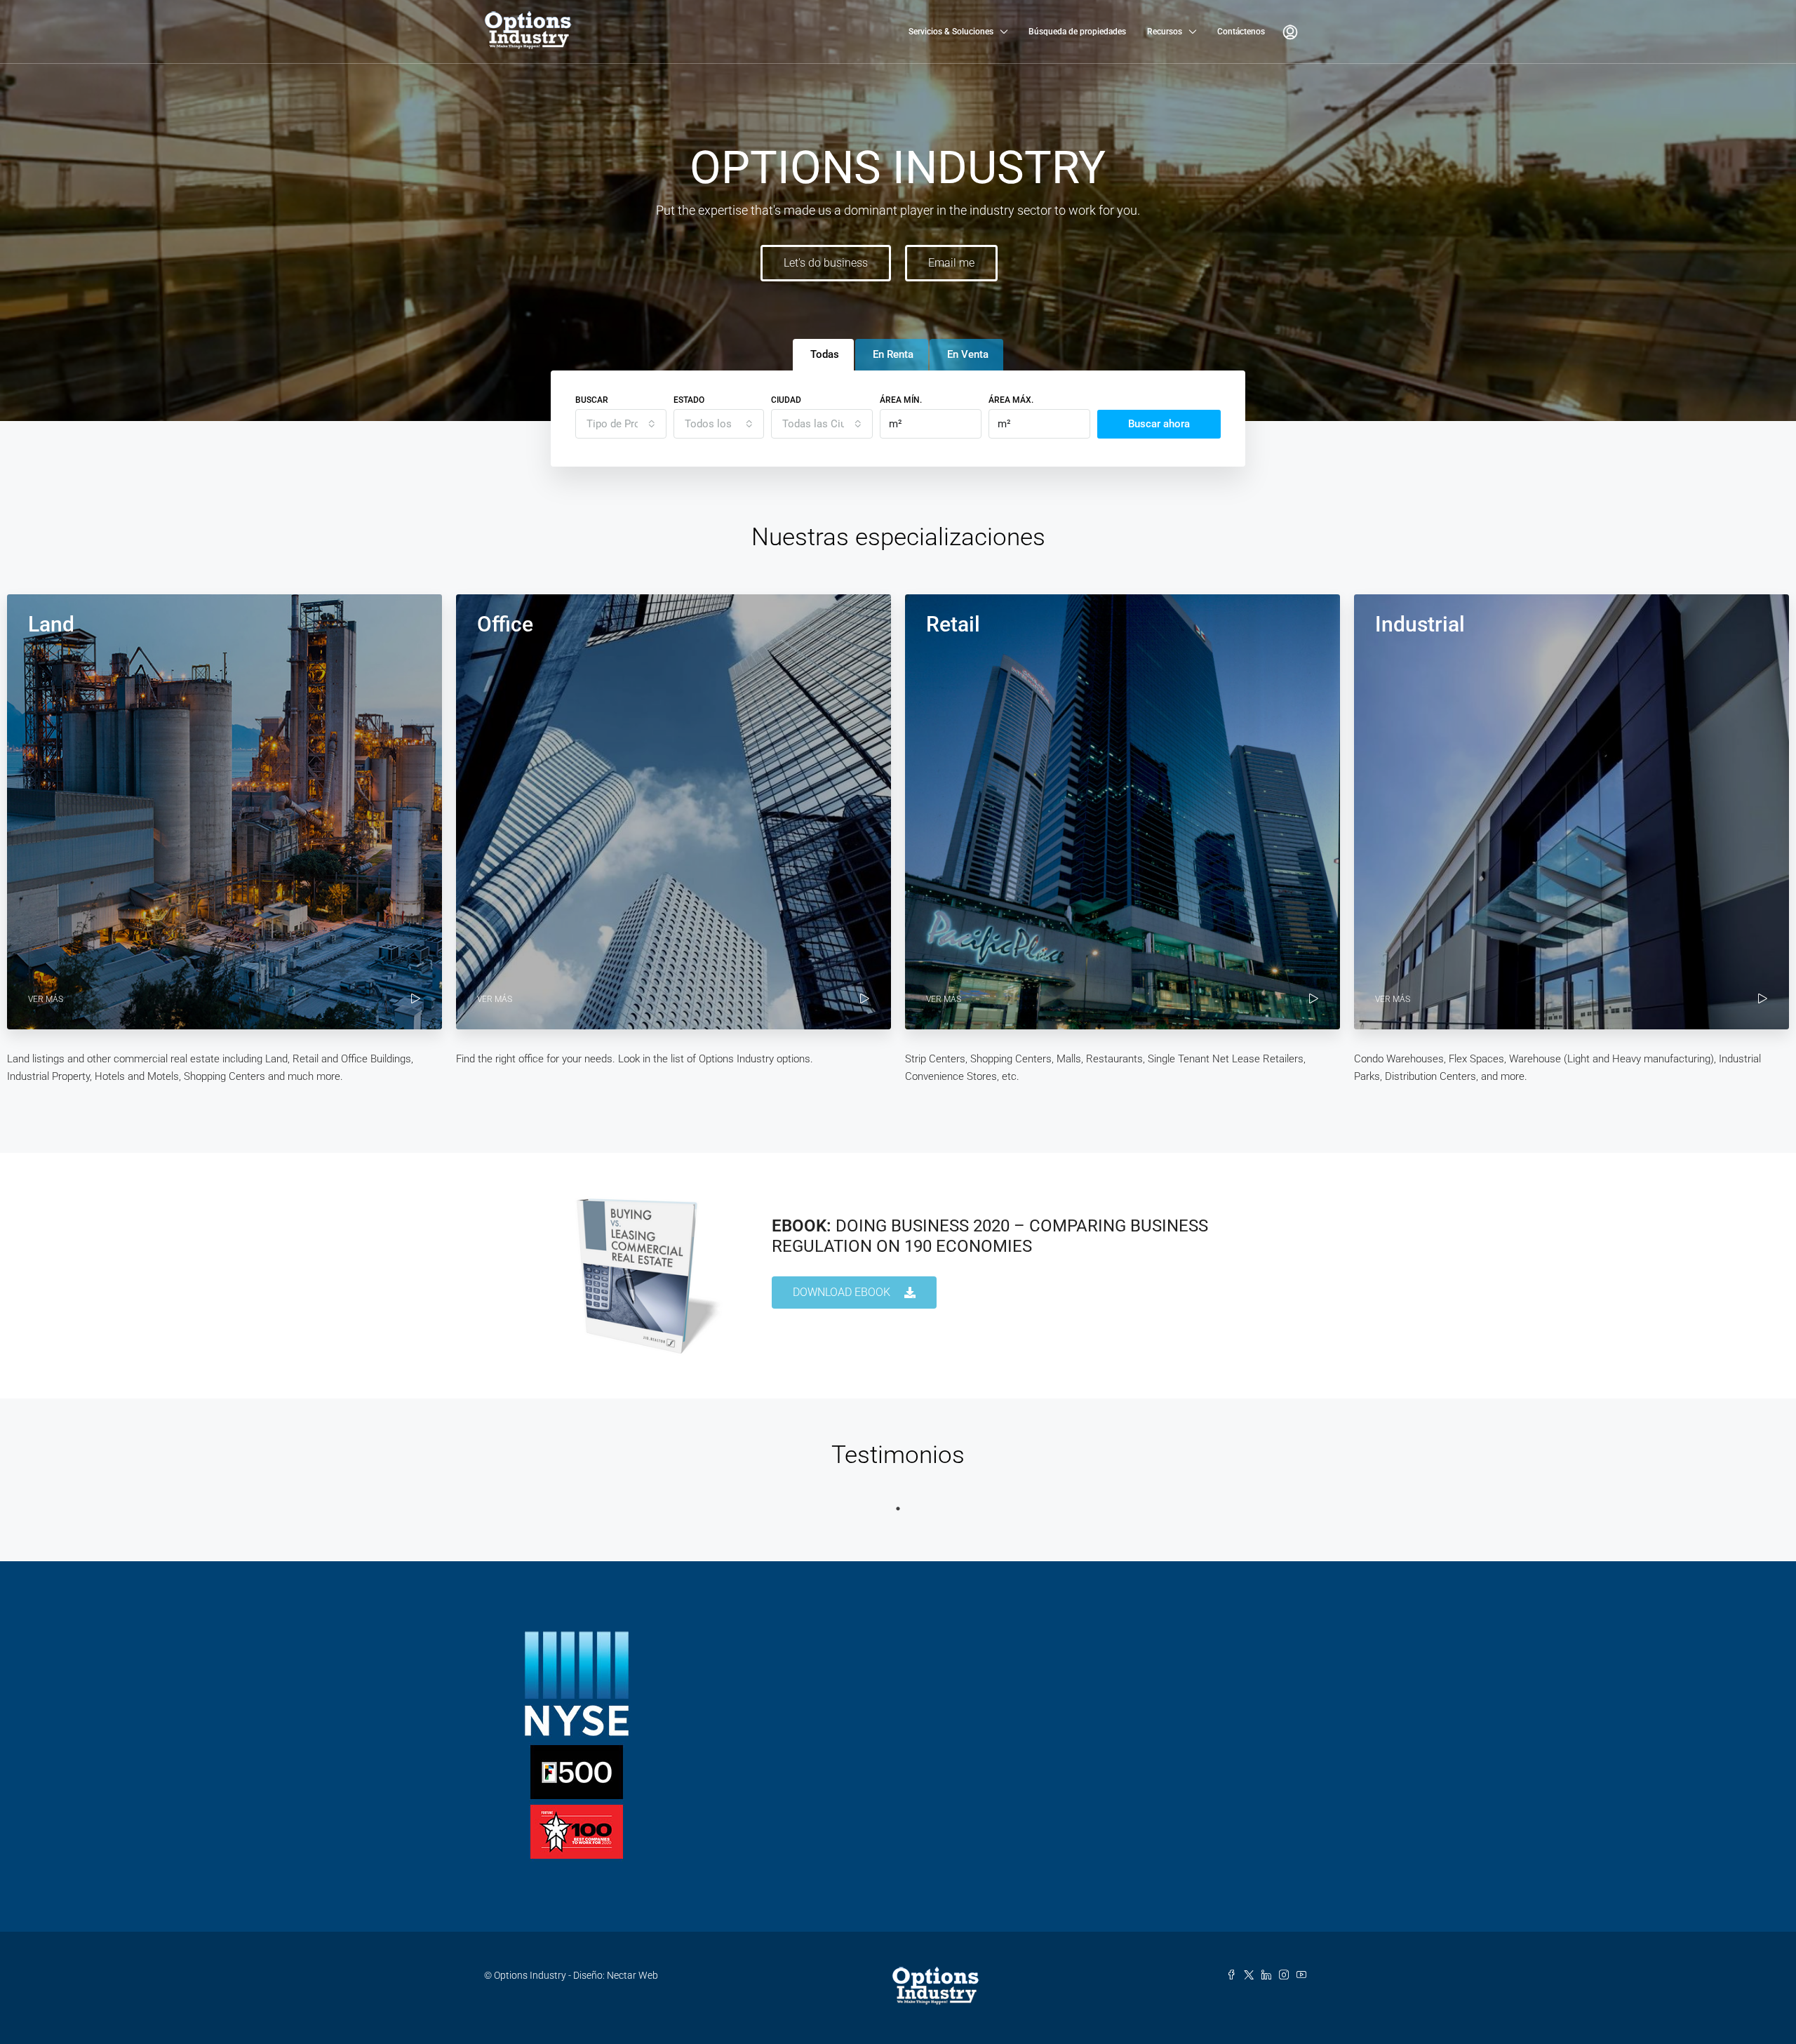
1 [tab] (898, 1509)
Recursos (1165, 32)
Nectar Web (632, 1975)
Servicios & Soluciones (951, 32)
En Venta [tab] (968, 354)
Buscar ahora (1159, 424)
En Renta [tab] (893, 354)
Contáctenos (1241, 32)
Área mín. (901, 400)
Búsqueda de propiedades (1077, 32)
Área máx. (1011, 400)
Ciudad (786, 400)
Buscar (592, 400)
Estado (689, 400)
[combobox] (621, 424)
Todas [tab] (825, 354)
